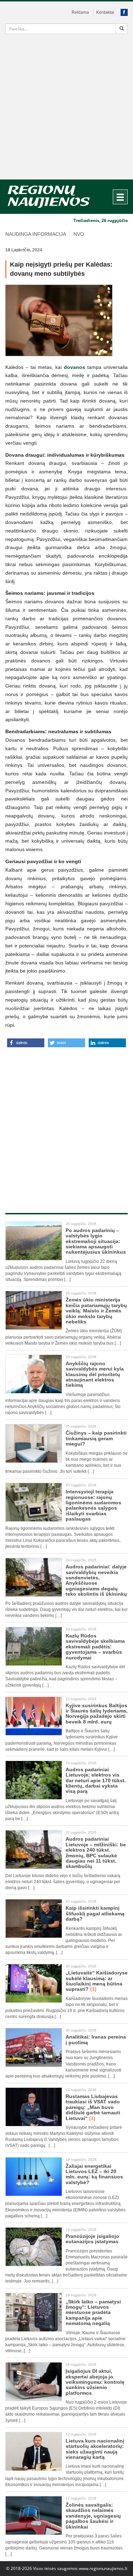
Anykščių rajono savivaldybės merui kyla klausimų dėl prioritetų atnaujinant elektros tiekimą (95, 1374)
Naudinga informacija (36, 234)
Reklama (80, 12)
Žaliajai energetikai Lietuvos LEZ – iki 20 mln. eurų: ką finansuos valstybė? (94, 2174)
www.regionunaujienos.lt (103, 2568)
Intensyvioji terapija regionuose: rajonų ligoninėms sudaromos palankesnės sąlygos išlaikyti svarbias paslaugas (93, 1505)
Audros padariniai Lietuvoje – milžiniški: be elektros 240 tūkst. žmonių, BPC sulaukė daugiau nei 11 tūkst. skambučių (96, 1853)
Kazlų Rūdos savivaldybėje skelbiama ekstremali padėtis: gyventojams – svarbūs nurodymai (95, 1647)
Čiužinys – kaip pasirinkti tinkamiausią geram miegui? (96, 1438)
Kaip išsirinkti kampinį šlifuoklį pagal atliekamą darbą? (95, 1913)
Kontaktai (105, 12)
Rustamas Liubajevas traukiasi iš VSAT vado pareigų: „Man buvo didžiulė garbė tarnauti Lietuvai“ (93, 2107)
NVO (79, 234)
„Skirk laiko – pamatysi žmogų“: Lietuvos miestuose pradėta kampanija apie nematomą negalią (93, 2313)
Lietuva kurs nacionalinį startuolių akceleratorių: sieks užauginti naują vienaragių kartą (95, 2449)
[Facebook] (124, 12)
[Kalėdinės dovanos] (66, 320)
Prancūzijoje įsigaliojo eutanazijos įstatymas (92, 2239)
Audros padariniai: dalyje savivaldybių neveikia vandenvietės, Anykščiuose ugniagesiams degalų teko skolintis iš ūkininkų (96, 1580)
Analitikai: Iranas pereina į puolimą (96, 2039)
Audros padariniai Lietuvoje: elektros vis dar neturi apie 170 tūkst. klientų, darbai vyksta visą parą (96, 1780)
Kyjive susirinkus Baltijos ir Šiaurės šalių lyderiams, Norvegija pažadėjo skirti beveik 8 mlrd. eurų (97, 1714)
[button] (26, 1043)
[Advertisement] (66, 109)
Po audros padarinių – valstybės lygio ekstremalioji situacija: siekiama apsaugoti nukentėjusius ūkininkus (96, 1241)
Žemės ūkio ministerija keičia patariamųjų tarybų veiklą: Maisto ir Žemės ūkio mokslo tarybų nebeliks (96, 1311)
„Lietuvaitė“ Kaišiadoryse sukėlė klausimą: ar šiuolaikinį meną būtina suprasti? (97, 1981)
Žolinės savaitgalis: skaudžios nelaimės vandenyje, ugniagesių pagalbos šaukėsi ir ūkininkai (93, 2516)
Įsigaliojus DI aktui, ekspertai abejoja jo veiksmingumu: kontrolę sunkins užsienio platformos (95, 2382)
